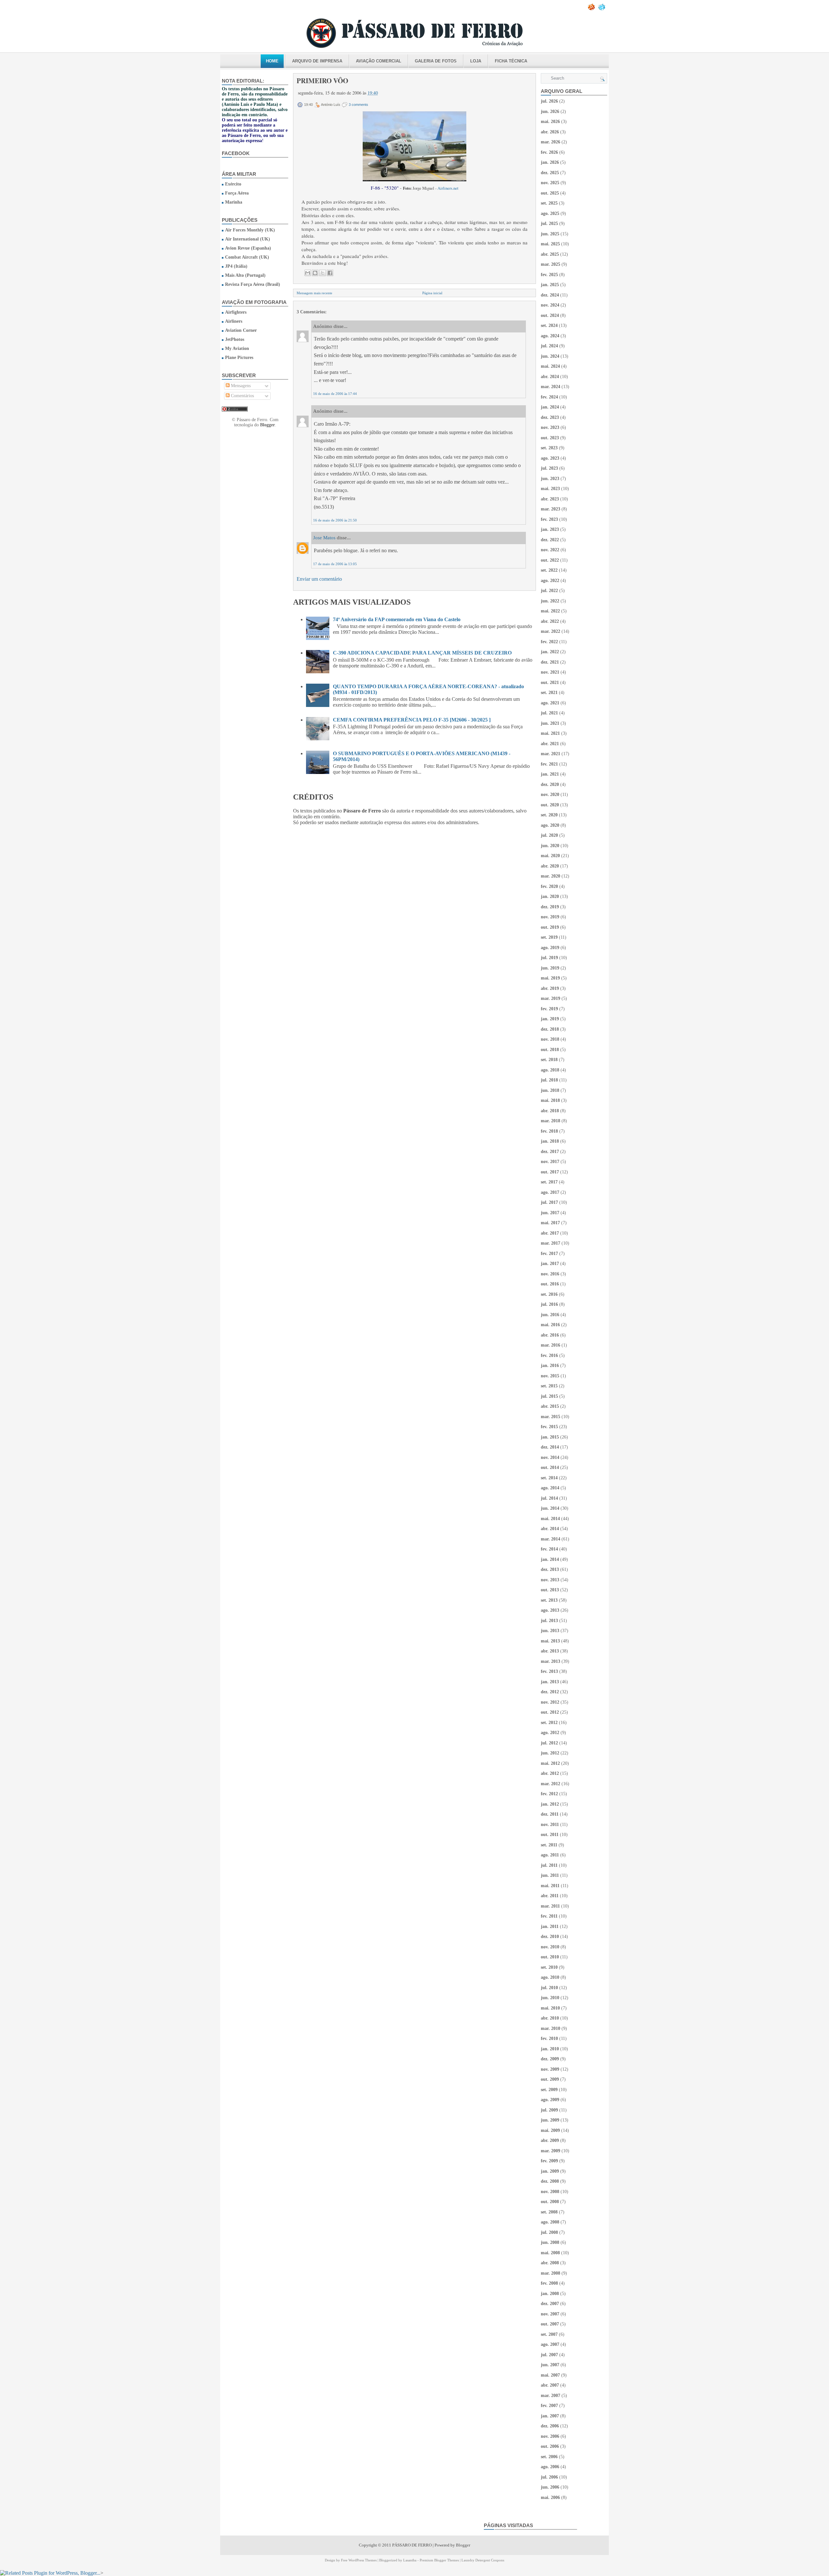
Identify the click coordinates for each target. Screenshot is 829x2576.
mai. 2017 (550, 1223)
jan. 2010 (550, 2049)
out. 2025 (550, 193)
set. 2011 (549, 1845)
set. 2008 (549, 2212)
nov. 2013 (550, 1580)
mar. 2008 (551, 2273)
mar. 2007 (551, 2396)
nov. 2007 (550, 2314)
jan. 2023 (550, 529)
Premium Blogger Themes (439, 2560)
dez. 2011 (550, 1814)
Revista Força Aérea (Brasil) (253, 284)
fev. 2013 (549, 1671)
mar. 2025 (551, 264)
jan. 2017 (550, 1264)
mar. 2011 (550, 1906)
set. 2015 (549, 1386)
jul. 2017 (549, 1202)
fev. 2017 (549, 1254)
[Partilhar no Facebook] (330, 273)
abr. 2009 (550, 2140)
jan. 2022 (550, 652)
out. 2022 (550, 560)
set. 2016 (549, 1294)
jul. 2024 (549, 346)
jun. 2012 (550, 1753)
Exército (233, 184)
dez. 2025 (550, 173)
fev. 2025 (549, 275)
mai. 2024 (550, 366)
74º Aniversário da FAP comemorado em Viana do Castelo (397, 619)
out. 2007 (550, 2324)
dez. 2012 (550, 1692)
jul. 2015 (549, 1396)
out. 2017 (550, 1172)
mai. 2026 (550, 122)
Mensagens (240, 386)
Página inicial (432, 293)
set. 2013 (549, 1600)
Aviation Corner (241, 330)
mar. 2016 (551, 1345)
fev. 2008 (549, 2283)
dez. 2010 (550, 1937)
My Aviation (237, 348)
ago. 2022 (550, 581)
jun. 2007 (550, 2365)
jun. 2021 (550, 723)
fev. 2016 (549, 1355)
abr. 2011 (550, 1896)
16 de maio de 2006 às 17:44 (335, 394)
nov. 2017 (550, 1162)
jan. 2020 (550, 896)
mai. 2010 (550, 2008)
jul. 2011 (549, 1865)
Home (272, 61)
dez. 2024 (550, 295)
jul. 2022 (549, 591)
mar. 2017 (551, 1243)
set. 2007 (549, 2334)
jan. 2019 (550, 1019)
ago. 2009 (550, 2100)
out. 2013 (550, 1590)
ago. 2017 (550, 1192)
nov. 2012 (550, 1702)
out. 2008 (550, 2202)
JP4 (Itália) (236, 266)
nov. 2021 (550, 672)
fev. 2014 (549, 1549)
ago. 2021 (550, 703)
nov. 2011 (550, 1825)
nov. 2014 (550, 1457)
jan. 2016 (550, 1366)
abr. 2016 (550, 1335)
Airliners (234, 321)
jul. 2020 (549, 835)
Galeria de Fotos (436, 61)
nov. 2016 (550, 1274)
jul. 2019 (549, 958)
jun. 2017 (550, 1213)
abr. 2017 (550, 1233)
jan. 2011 (550, 1926)
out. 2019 (550, 927)
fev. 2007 (549, 2406)
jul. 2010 (549, 1988)
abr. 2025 (550, 254)
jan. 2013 (550, 1682)
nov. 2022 (550, 550)
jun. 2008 (550, 2242)
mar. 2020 (551, 876)
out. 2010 (550, 1957)
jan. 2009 (550, 2171)
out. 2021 (550, 683)
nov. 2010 (550, 1947)
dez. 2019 (550, 907)
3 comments (358, 105)
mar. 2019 (551, 998)
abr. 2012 (550, 1773)
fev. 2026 (549, 152)
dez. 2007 (550, 2304)
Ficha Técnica (511, 61)
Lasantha (410, 2560)
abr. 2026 (550, 132)
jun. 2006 (550, 2487)
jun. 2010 (550, 1998)
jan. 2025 (550, 285)
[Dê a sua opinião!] (315, 273)
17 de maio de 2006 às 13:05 (335, 564)
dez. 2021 (550, 662)
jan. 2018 (550, 1141)
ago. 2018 (550, 1070)
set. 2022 (549, 570)
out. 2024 (550, 315)
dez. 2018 (550, 1029)
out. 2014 (550, 1467)
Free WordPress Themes (359, 2560)
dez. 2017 (550, 1152)
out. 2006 (550, 2446)
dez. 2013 (550, 1569)
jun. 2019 (550, 968)
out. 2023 (550, 438)
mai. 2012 (550, 1763)
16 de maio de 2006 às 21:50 (335, 520)
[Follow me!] (602, 9)
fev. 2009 (549, 2161)
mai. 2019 (550, 978)
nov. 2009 (550, 2069)
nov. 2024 (550, 305)
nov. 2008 (550, 2192)
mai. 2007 (550, 2375)
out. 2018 (550, 1050)
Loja (476, 61)
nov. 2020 (550, 795)
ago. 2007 (550, 2344)
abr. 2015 (550, 1406)
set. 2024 (549, 325)
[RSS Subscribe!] (592, 9)
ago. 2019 (550, 948)
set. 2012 (549, 1723)
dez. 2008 (550, 2181)
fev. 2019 (549, 1009)
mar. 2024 (551, 387)
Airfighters (236, 312)
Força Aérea (237, 193)
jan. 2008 (550, 2294)
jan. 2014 (550, 1559)
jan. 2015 (550, 1437)
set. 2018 (549, 1060)
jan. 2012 (550, 1804)
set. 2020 (549, 815)
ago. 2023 (550, 458)
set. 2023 (549, 448)
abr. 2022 (550, 621)
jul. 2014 (549, 1498)
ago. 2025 (550, 213)
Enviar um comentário (319, 579)
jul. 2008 (549, 2232)
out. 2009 (550, 2079)
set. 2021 (549, 693)
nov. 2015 (550, 1376)
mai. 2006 (550, 2498)
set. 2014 (549, 1478)
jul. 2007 (549, 2355)
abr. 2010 (550, 2018)
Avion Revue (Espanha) (248, 248)
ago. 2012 (550, 1733)
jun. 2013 (550, 1631)
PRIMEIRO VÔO (322, 81)
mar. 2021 (551, 754)
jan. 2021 (550, 774)
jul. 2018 (549, 1080)
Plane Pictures (239, 358)
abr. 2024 (550, 377)
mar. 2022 (551, 631)
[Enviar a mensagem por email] (308, 273)
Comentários (242, 396)
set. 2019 (549, 937)
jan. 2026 (550, 162)
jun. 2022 (550, 601)
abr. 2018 (550, 1111)
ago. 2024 (550, 336)
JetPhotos (235, 339)
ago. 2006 (550, 2467)
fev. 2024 (549, 397)
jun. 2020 (550, 846)
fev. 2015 (549, 1427)
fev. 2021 (549, 764)
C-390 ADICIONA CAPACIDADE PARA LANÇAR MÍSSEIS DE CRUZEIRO (422, 653)
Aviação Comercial (379, 61)
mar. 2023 (551, 509)
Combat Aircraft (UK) (247, 257)
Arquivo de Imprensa (317, 61)
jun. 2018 (550, 1090)
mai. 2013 (550, 1641)
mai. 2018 (550, 1100)
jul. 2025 (549, 224)
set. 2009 (549, 2090)
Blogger (267, 425)
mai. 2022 (550, 611)
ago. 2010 (550, 1977)
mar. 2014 (551, 1539)
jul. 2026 (549, 101)
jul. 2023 (549, 468)
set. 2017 (549, 1182)
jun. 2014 (550, 1508)
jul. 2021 (549, 713)
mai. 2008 (550, 2253)
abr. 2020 (550, 866)
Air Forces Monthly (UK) (250, 230)
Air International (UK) (248, 239)
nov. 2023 (550, 427)
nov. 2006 (550, 2436)
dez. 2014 (550, 1447)
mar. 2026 (551, 142)
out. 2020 (550, 805)
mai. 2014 (550, 1519)
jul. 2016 (549, 1304)
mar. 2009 (551, 2151)
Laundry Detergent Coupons (483, 2560)
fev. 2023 (549, 519)
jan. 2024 (550, 407)
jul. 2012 (549, 1743)
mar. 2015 (551, 1417)
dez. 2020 (550, 784)
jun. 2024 (550, 356)
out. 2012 (550, 1712)
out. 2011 (550, 1835)
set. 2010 (549, 1967)
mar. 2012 (551, 1784)
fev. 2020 (549, 886)
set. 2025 (549, 203)
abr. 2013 (550, 1651)
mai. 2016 (550, 1325)
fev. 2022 (549, 642)
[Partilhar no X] (323, 273)
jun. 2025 (550, 234)
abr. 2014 (550, 1529)
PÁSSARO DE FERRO (412, 2545)
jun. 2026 (550, 112)
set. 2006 (549, 2457)
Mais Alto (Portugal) (245, 275)
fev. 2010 (549, 2038)
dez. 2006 (550, 2426)
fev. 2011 (549, 1916)
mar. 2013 (551, 1661)
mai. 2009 (550, 2130)
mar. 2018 (551, 1121)
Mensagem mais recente (314, 293)
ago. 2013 (550, 1610)
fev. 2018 (549, 1131)
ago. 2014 (550, 1488)
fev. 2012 (549, 1794)
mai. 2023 (550, 489)
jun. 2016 (550, 1315)
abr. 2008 (550, 2263)
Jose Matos (324, 538)
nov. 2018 (550, 1039)
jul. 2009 (549, 2110)
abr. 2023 (550, 499)
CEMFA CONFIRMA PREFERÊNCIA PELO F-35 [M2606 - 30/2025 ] (412, 720)
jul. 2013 (549, 1621)
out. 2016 (550, 1284)
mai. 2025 (550, 244)
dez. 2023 (550, 417)
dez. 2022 (550, 540)
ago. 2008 (550, 2222)
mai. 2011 (550, 1886)
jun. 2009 (550, 2120)
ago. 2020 (550, 825)
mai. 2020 (550, 856)
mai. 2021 (550, 733)
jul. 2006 (549, 2477)
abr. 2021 (550, 744)
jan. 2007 (550, 2416)
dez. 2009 (550, 2059)
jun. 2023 (550, 479)
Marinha (234, 202)
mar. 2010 (551, 2028)
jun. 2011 (550, 1875)
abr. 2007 (550, 2385)
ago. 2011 (550, 1855)
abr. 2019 (550, 988)
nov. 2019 (550, 917)
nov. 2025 (550, 183)
